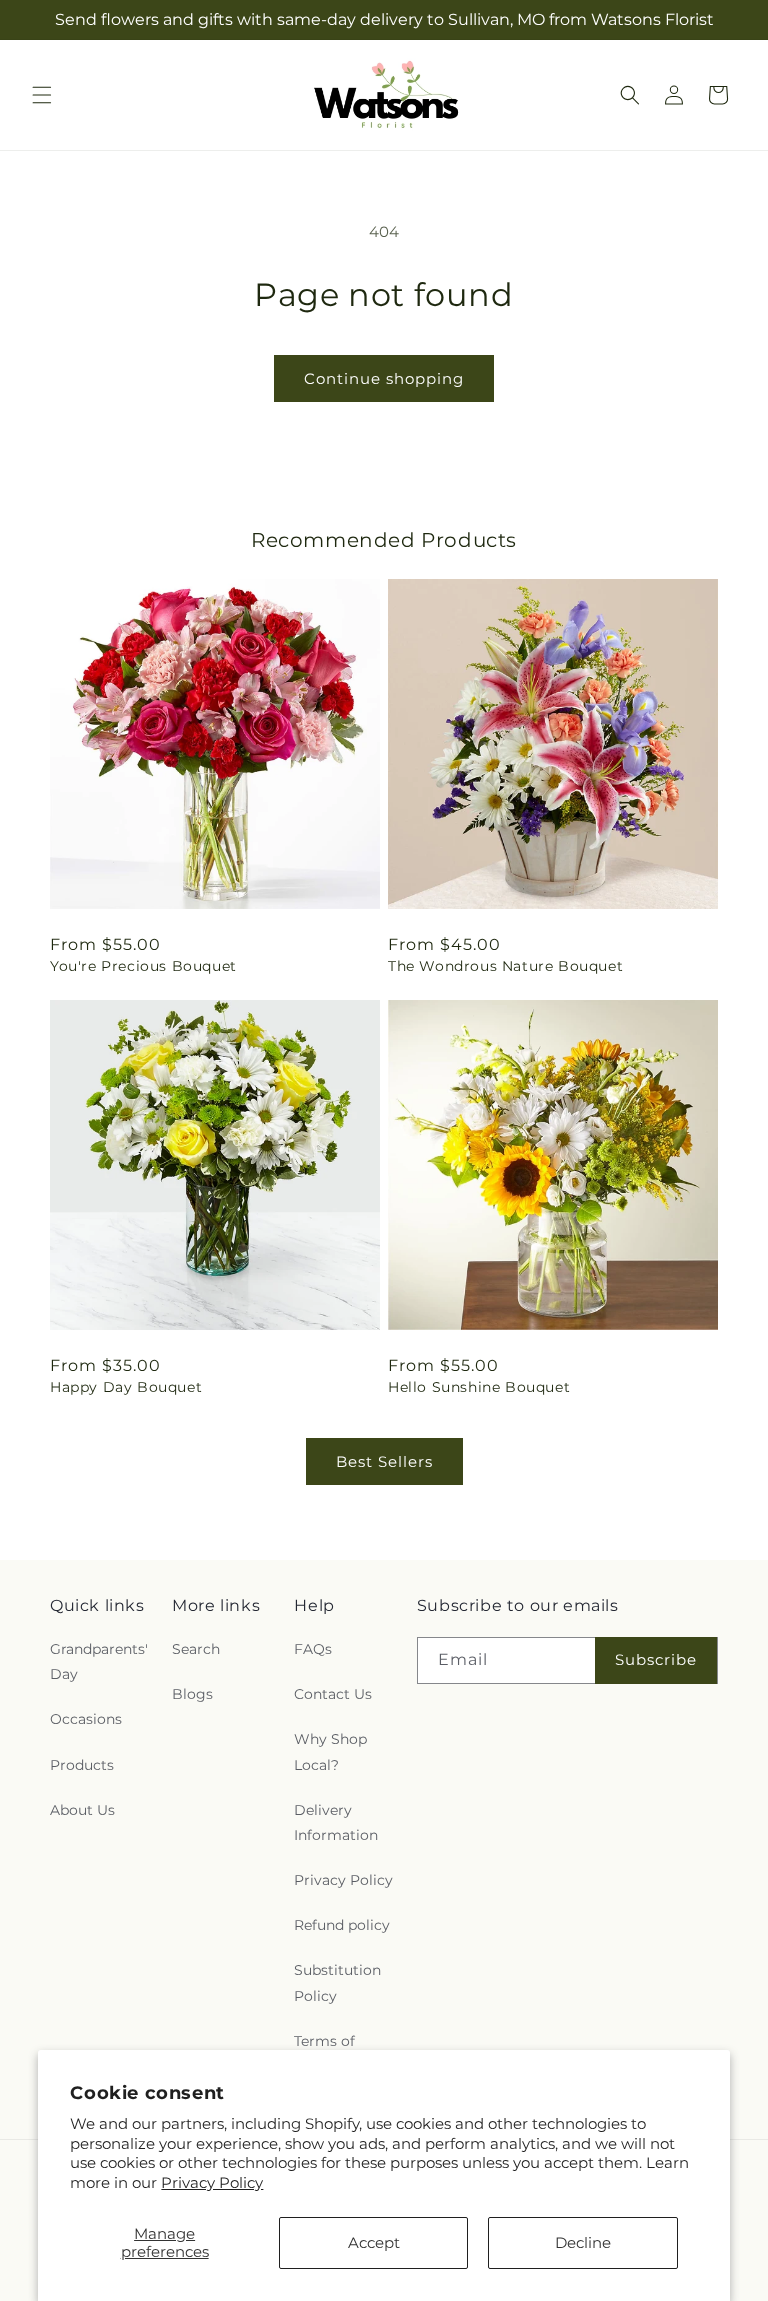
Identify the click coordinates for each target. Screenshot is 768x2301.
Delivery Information (336, 1822)
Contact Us (333, 1694)
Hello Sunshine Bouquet (479, 1387)
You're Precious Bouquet (143, 966)
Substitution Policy (337, 1982)
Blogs (192, 1694)
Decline (583, 2242)
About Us (82, 1810)
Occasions (86, 1719)
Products (82, 1765)
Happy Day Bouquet (126, 1387)
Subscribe (656, 1659)
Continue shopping (384, 378)
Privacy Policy (212, 2182)
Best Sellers (384, 1461)
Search (196, 1649)
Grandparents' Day (99, 1661)
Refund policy (342, 1925)
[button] (42, 95)
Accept (374, 2242)
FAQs (313, 1649)
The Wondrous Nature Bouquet (505, 966)
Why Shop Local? (330, 1751)
